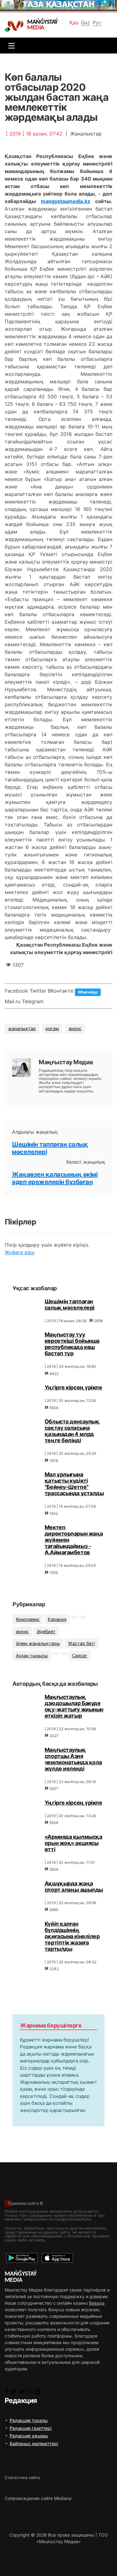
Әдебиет (46, 1631)
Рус (97, 23)
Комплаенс (28, 1619)
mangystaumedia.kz (66, 201)
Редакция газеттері (31, 2428)
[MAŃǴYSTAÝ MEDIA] (16, 26)
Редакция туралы (29, 2420)
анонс (75, 1028)
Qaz (85, 23)
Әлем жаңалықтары (38, 1643)
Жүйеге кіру (20, 1252)
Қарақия (57, 1619)
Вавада (97, 2303)
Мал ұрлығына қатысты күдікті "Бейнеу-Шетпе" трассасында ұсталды (74, 1484)
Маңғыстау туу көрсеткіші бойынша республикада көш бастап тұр (72, 1344)
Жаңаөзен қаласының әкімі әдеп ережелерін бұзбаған (55, 1178)
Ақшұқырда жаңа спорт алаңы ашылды (74, 1886)
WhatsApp (88, 992)
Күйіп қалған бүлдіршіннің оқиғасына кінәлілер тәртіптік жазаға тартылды (72, 1936)
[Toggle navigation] (10, 46)
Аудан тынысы (32, 1656)
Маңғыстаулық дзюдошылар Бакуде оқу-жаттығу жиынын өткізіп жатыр (74, 1706)
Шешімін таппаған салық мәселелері (70, 1304)
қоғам (52, 1028)
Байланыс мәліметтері (34, 2443)
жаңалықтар (22, 1028)
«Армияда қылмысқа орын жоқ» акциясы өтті (73, 1843)
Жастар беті (81, 1643)
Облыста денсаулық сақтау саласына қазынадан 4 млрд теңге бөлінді (72, 1431)
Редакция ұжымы (29, 2436)
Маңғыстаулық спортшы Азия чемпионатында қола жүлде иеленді (73, 1759)
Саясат (80, 1656)
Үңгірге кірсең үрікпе (73, 1387)
